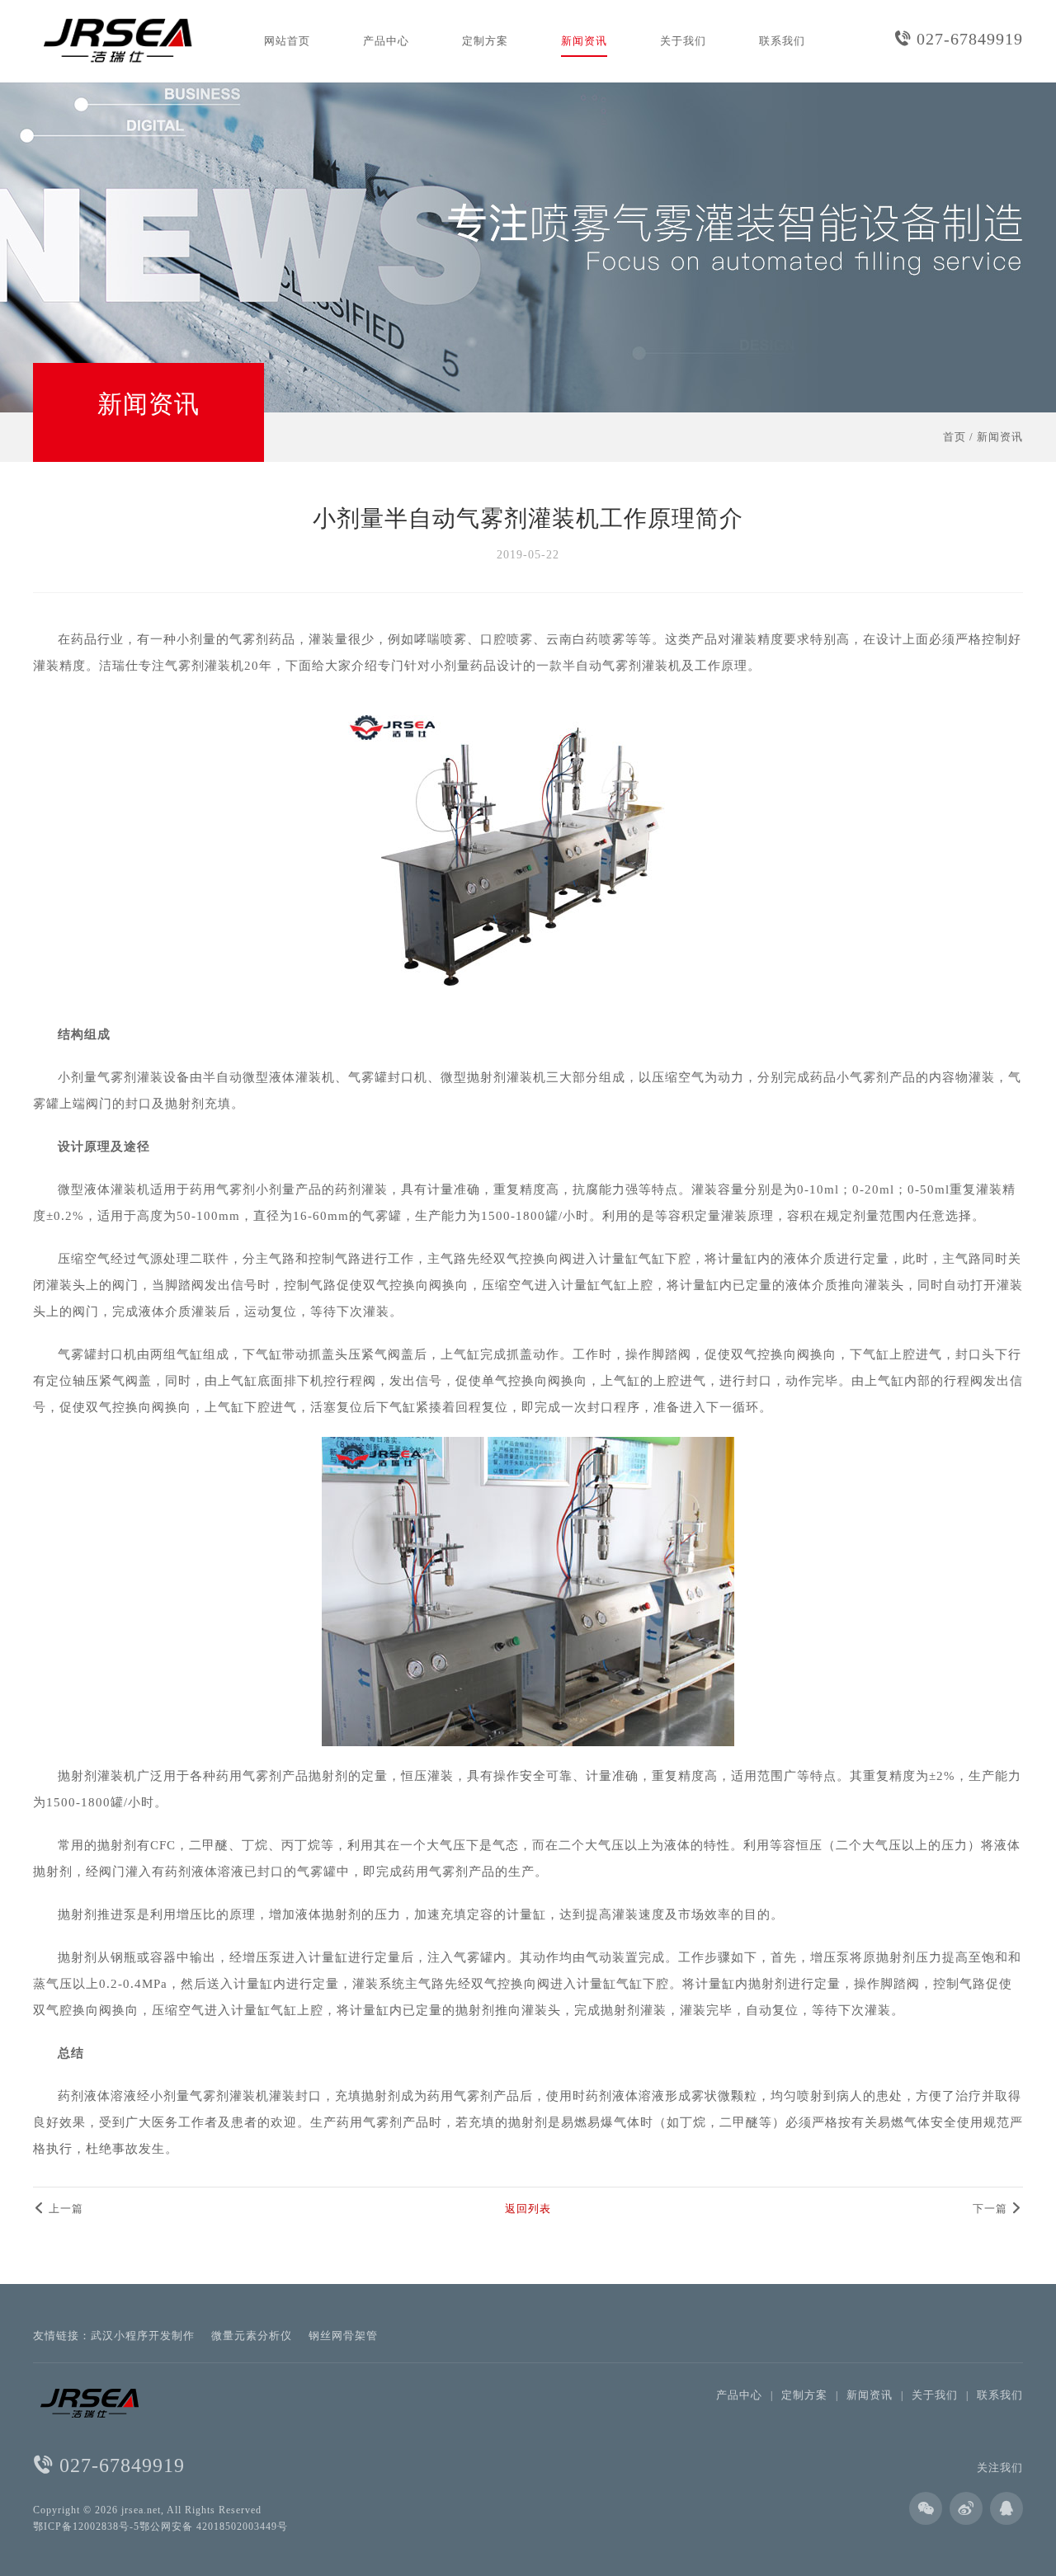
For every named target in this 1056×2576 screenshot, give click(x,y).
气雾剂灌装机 (205, 666)
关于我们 (683, 41)
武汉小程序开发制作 (143, 2336)
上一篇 (64, 2209)
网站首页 (287, 41)
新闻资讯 (584, 41)
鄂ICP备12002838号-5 (86, 2527)
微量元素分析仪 (252, 2336)
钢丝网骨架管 (343, 2336)
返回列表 (528, 2209)
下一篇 (992, 2209)
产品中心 (386, 41)
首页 (955, 437)
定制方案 (485, 41)
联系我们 (782, 41)
